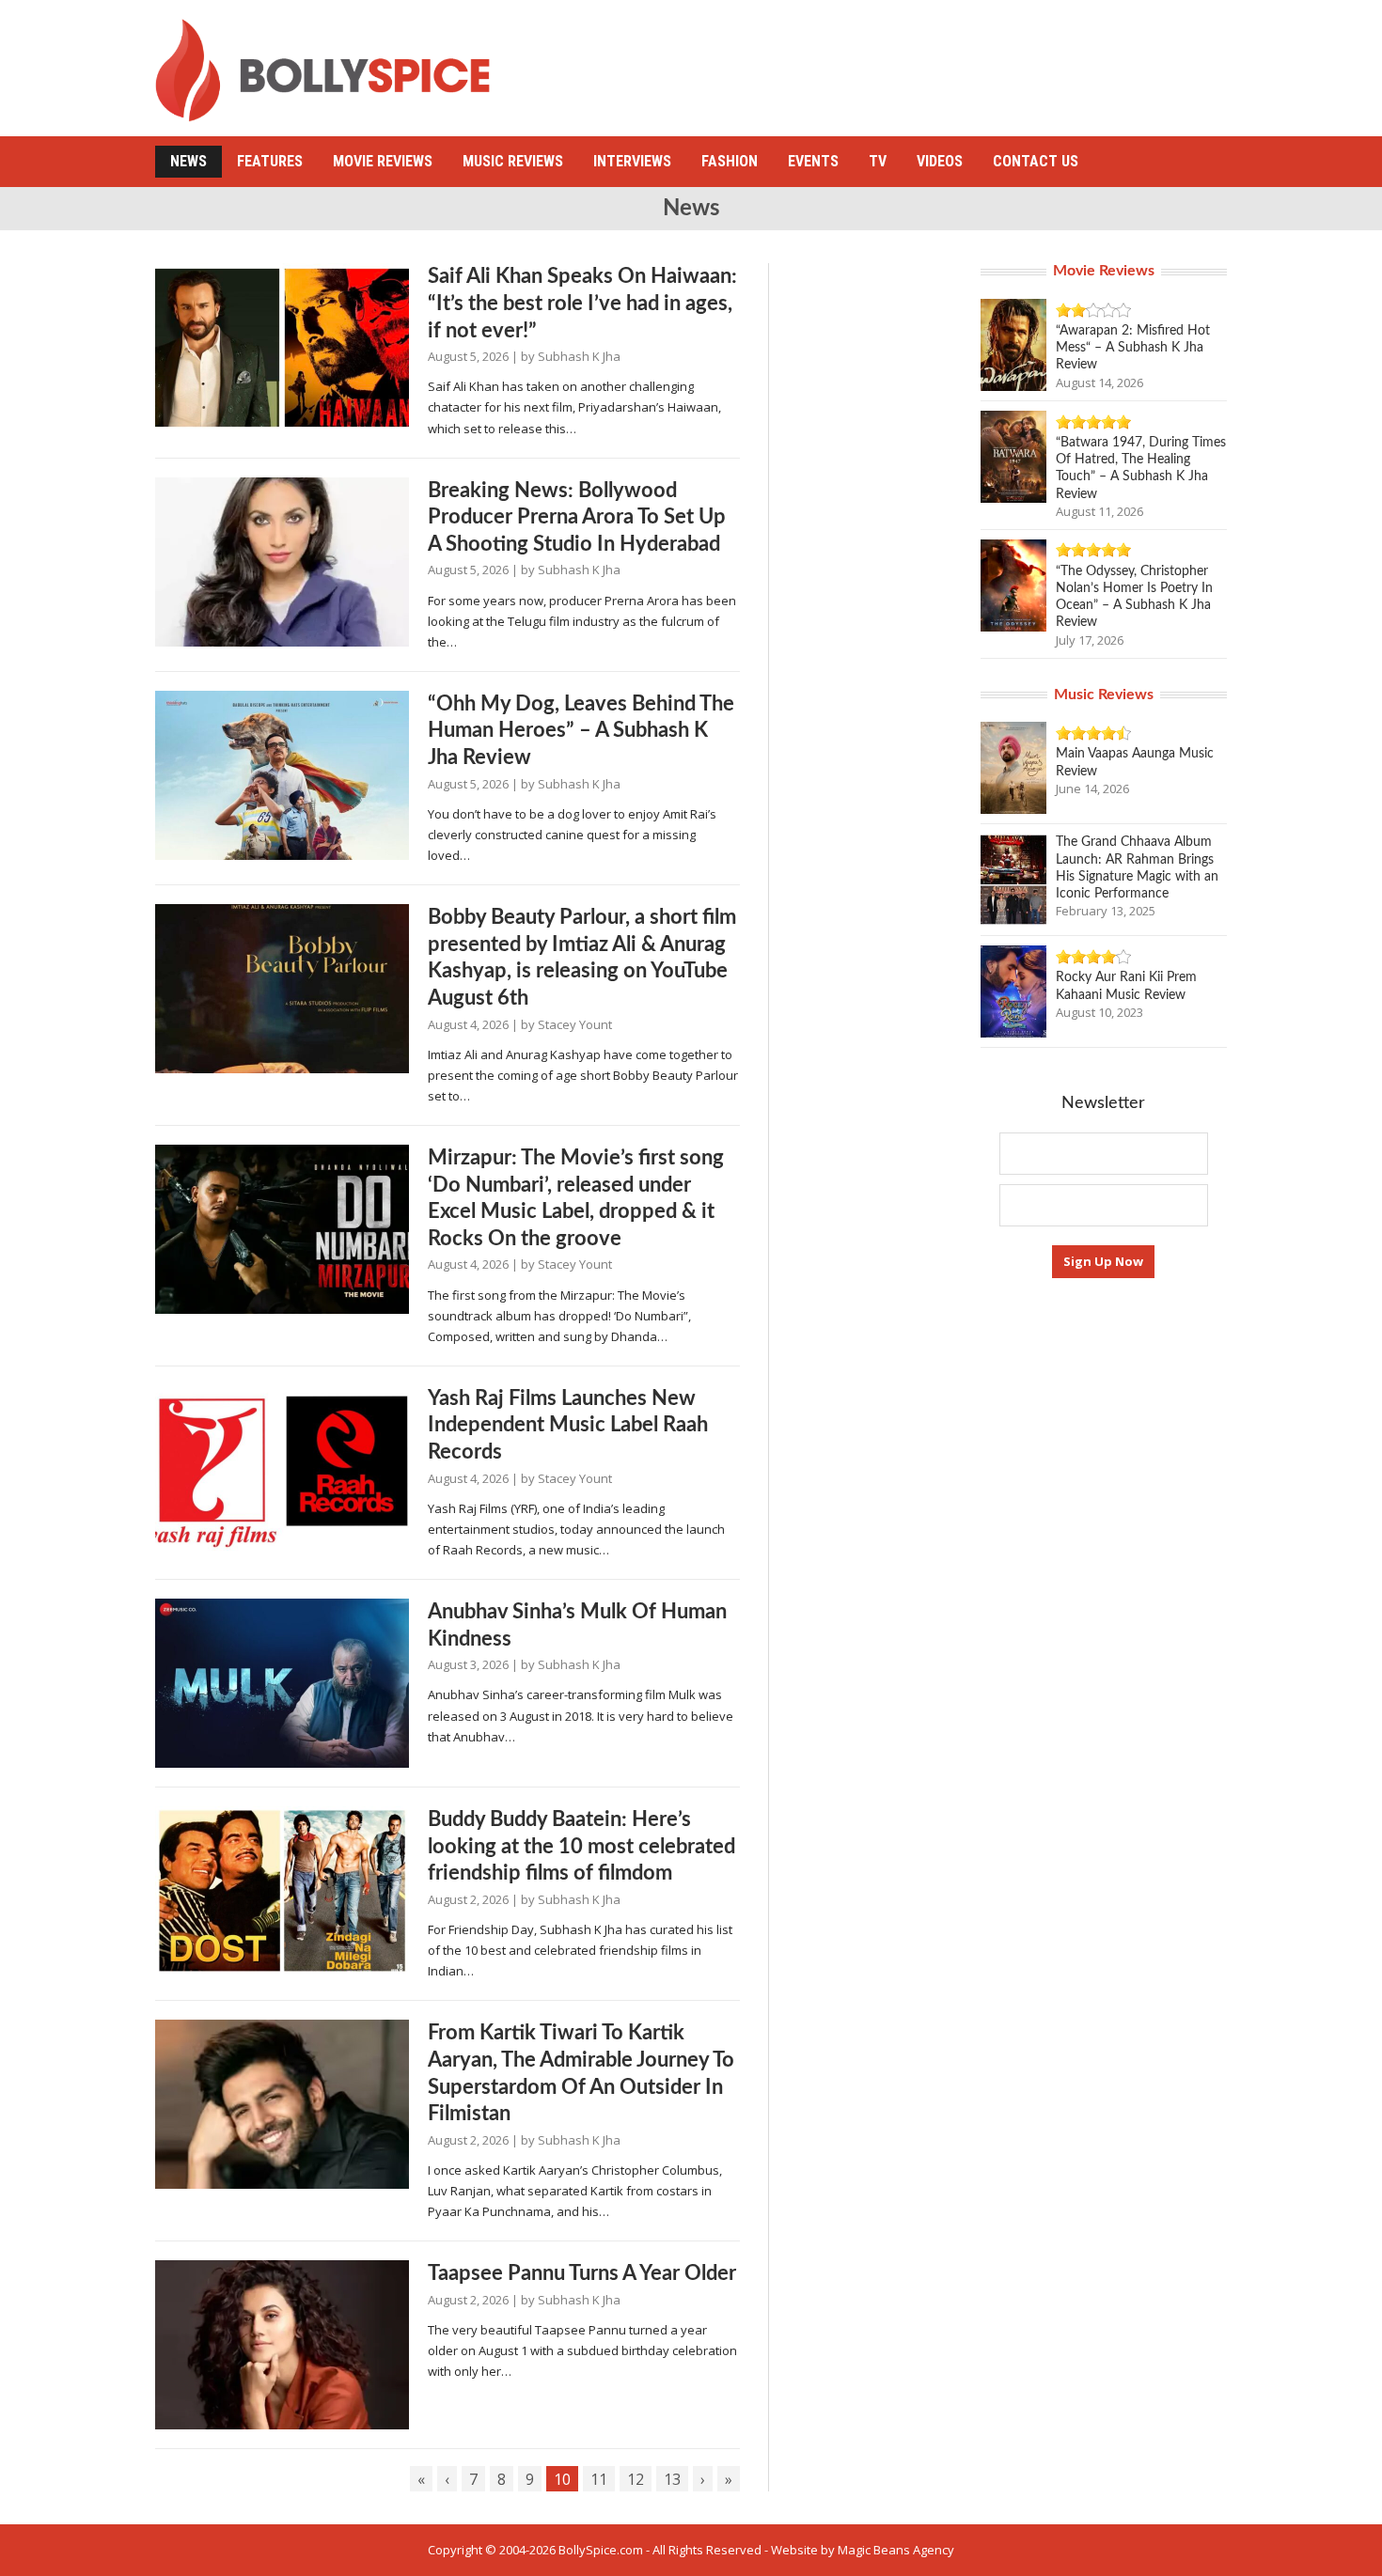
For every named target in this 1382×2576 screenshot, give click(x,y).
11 (599, 2479)
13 (672, 2479)
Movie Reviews (383, 161)
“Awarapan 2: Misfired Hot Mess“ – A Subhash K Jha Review (1133, 348)
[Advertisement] (885, 61)
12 (636, 2479)
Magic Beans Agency (896, 2550)
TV (878, 161)
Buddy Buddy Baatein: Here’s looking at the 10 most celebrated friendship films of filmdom (581, 1846)
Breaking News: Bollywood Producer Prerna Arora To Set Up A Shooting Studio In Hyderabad (577, 517)
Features (270, 161)
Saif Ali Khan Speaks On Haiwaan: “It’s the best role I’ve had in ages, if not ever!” (582, 303)
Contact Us (1036, 161)
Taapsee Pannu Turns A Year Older (582, 2273)
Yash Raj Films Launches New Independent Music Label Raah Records (568, 1425)
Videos (940, 161)
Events (813, 161)
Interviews (632, 161)
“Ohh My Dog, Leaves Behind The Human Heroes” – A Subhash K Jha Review (581, 731)
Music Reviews (513, 161)
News (188, 161)
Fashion (730, 161)
